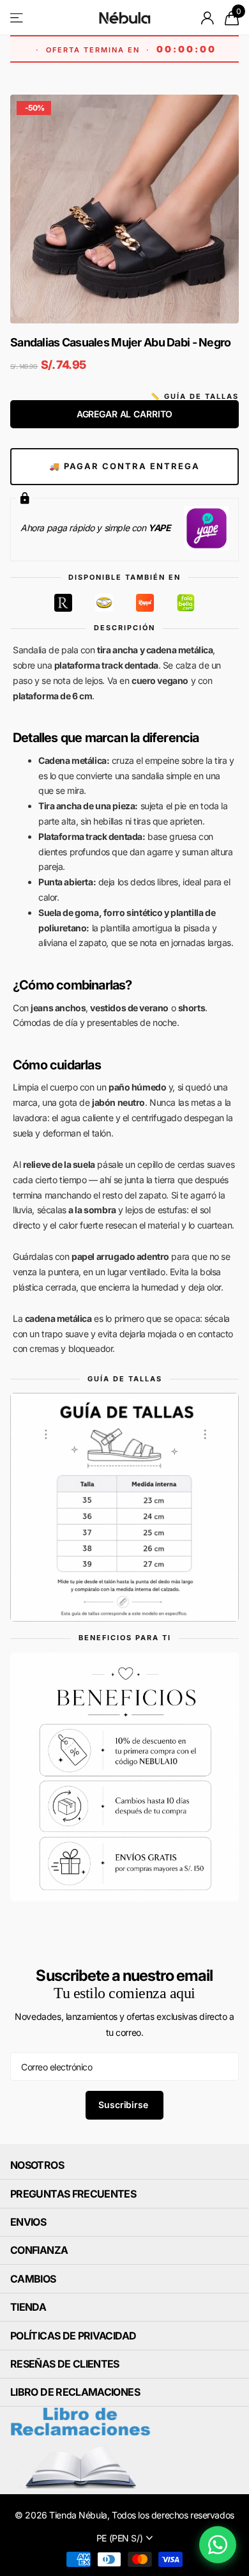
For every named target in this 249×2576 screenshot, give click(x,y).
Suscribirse (124, 2105)
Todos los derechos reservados (173, 2515)
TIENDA (28, 2307)
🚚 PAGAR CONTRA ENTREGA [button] (124, 466)
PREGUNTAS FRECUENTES (73, 2194)
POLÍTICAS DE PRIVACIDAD (73, 2336)
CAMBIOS (33, 2279)
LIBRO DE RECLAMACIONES (75, 2392)
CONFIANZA (39, 2250)
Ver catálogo (18, 18)
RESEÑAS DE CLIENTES (65, 2364)
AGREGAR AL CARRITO (124, 414)
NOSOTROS (37, 2165)
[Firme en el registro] (208, 18)
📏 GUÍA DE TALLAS (195, 396)
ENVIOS (28, 2222)
